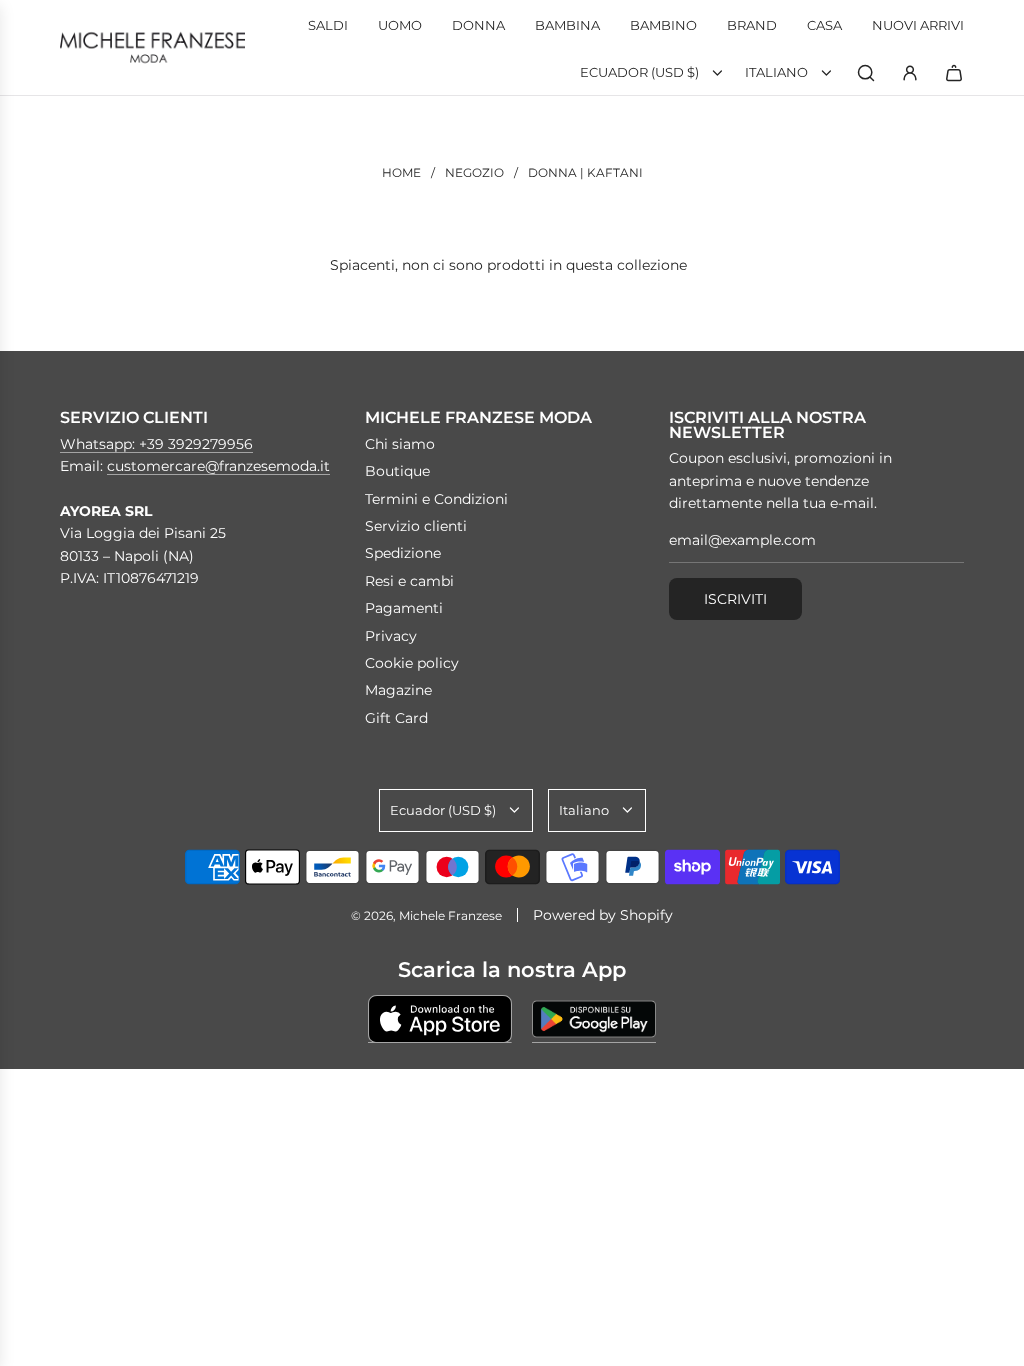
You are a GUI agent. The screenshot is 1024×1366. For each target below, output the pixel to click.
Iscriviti (735, 599)
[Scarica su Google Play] (594, 1019)
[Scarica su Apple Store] (440, 1019)
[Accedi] (910, 73)
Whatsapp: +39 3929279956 (156, 444)
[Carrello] (954, 73)
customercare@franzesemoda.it (218, 466)
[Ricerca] (866, 73)
